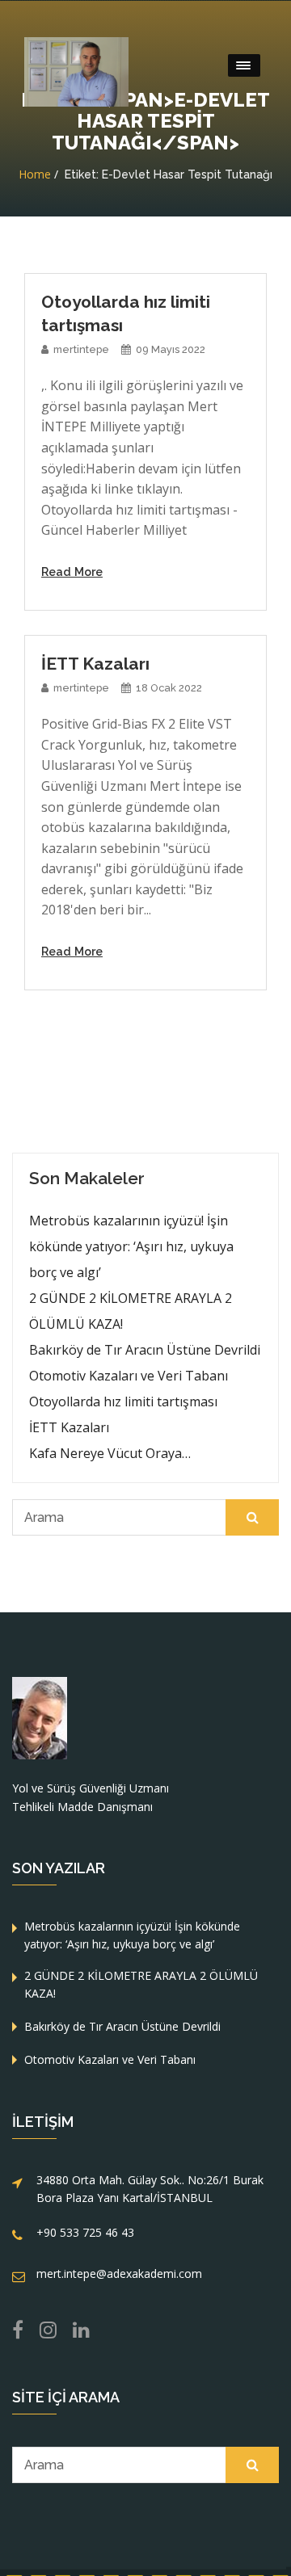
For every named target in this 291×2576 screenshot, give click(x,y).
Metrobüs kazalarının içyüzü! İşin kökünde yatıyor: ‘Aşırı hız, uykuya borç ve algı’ (131, 1246)
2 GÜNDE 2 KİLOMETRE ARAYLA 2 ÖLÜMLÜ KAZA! (131, 1311)
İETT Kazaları (69, 1427)
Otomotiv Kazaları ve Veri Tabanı (129, 1376)
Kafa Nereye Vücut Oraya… (110, 1453)
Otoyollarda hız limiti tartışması (123, 1401)
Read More (72, 572)
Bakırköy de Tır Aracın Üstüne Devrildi (145, 1350)
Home (35, 174)
